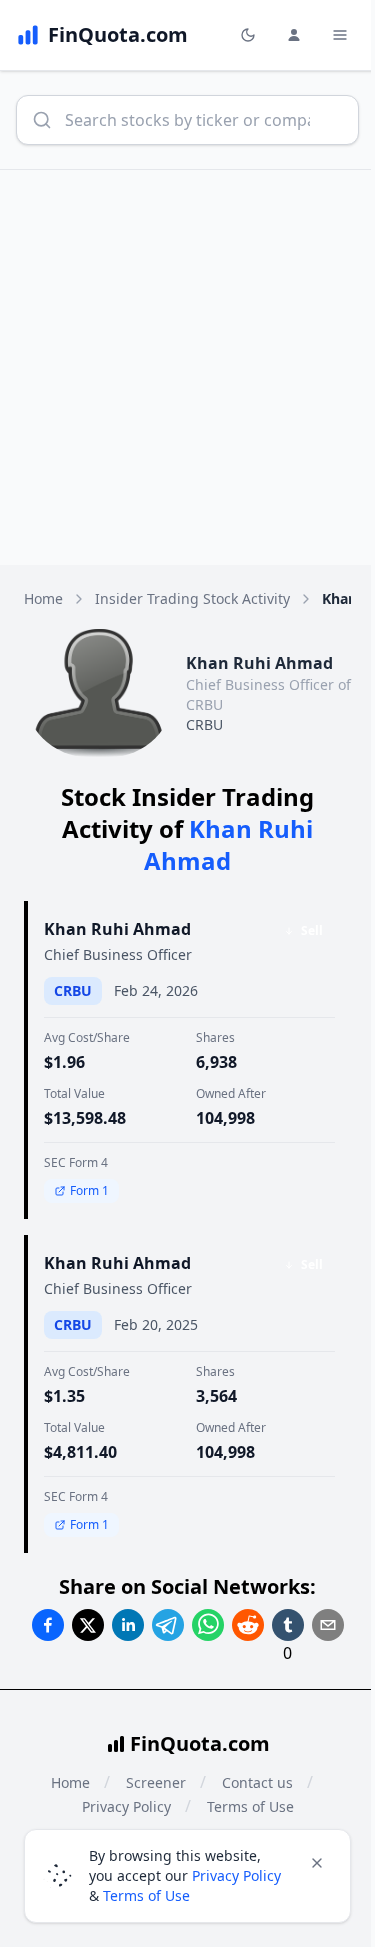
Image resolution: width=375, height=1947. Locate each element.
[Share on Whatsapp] (208, 1625)
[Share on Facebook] (48, 1625)
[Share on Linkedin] (128, 1625)
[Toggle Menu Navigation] (340, 35)
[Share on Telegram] (168, 1625)
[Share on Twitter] (88, 1625)
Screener (156, 1782)
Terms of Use (146, 1895)
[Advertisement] (187, 367)
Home (43, 598)
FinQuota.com (200, 1743)
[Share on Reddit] (248, 1625)
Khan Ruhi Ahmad (117, 929)
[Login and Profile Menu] (294, 35)
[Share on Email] (328, 1625)
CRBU (204, 724)
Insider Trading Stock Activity (192, 598)
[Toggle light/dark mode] (248, 35)
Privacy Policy (236, 1875)
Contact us (257, 1782)
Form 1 (89, 1190)
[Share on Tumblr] (288, 1625)
